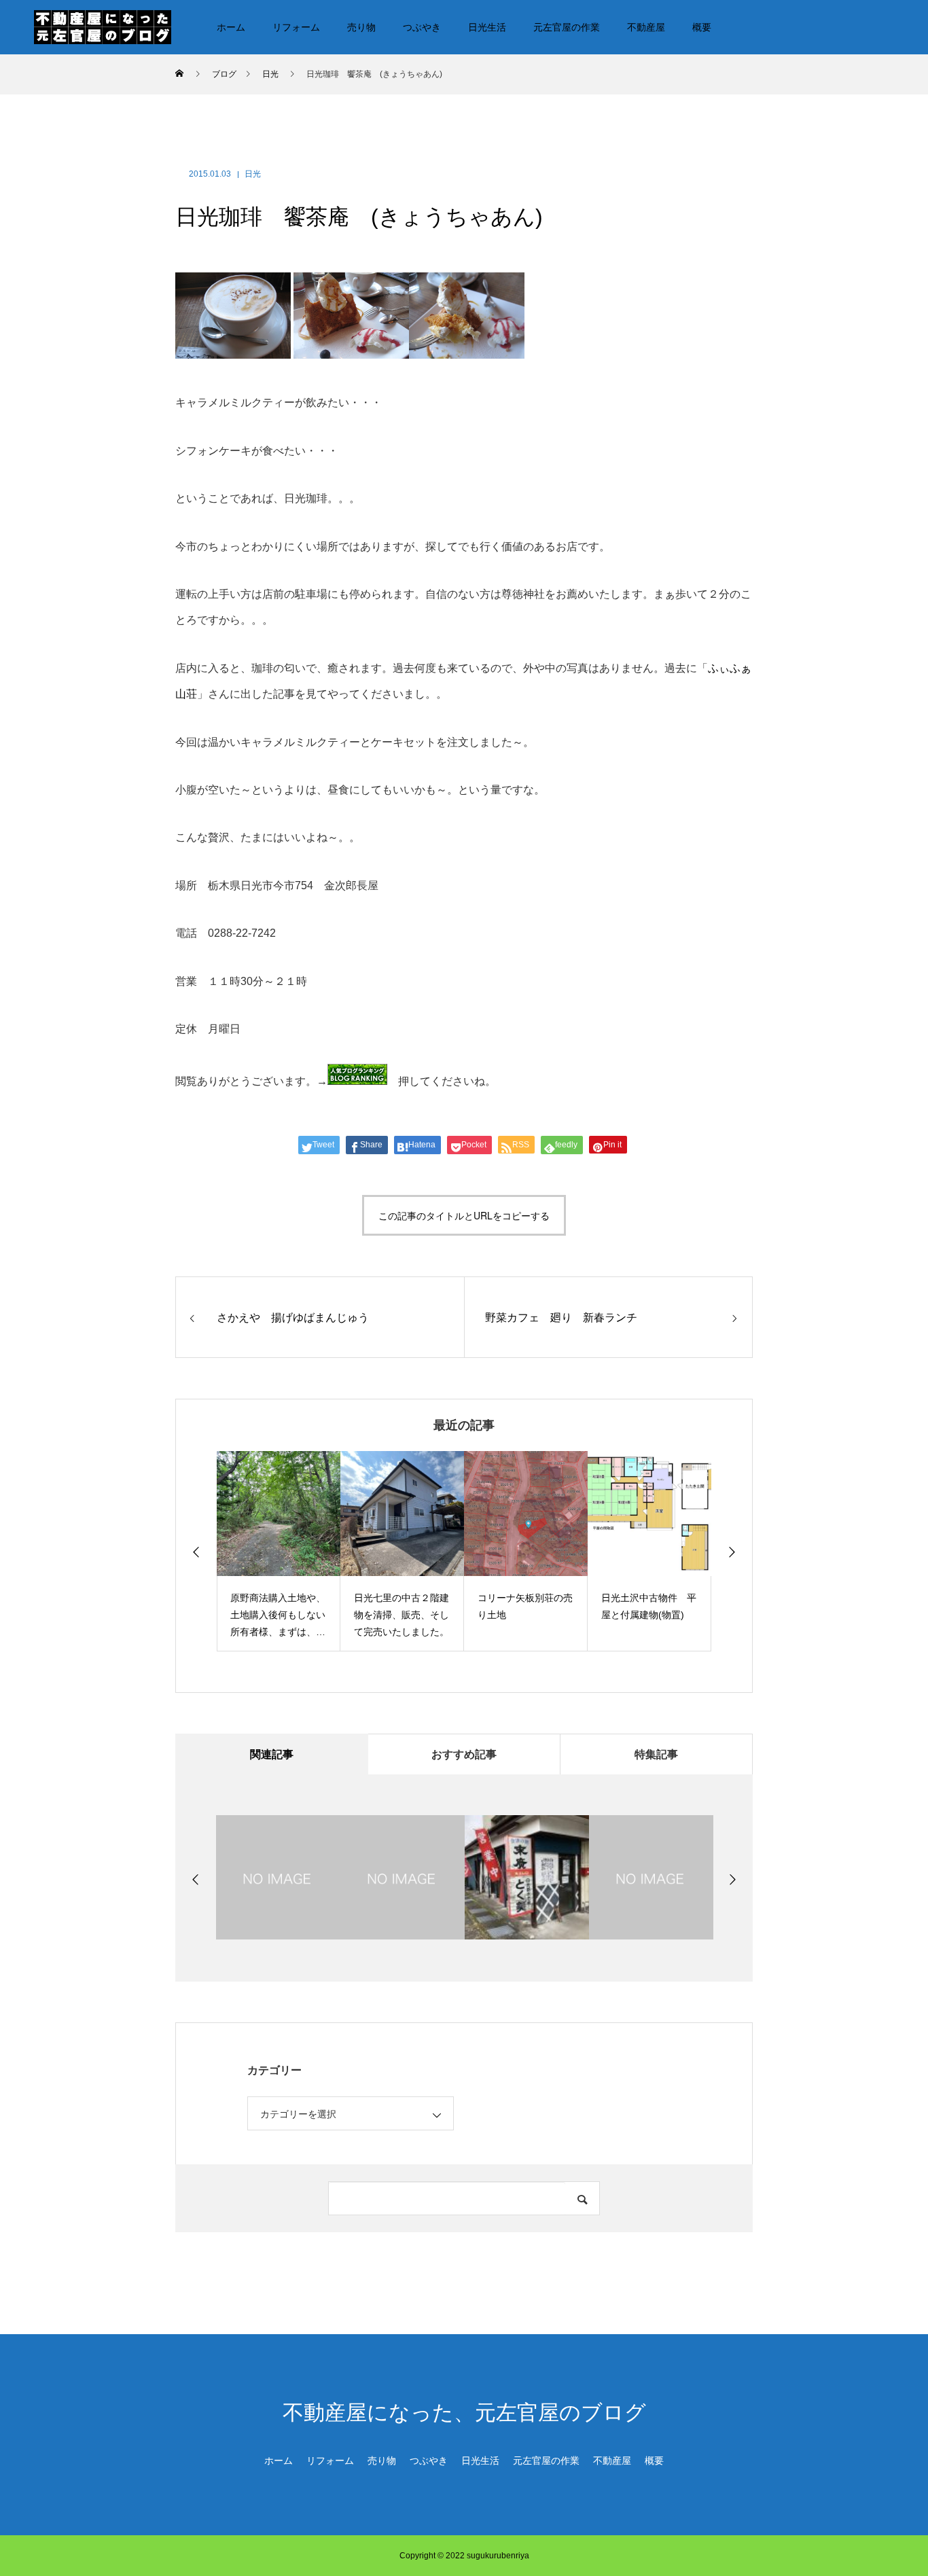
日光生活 (487, 27)
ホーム (231, 27)
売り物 (361, 27)
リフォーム (296, 27)
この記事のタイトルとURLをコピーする (464, 1215)
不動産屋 (646, 27)
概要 (702, 27)
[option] (279, 1551)
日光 (253, 174)
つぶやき (422, 27)
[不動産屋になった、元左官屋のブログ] (103, 26)
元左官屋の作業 (567, 27)
